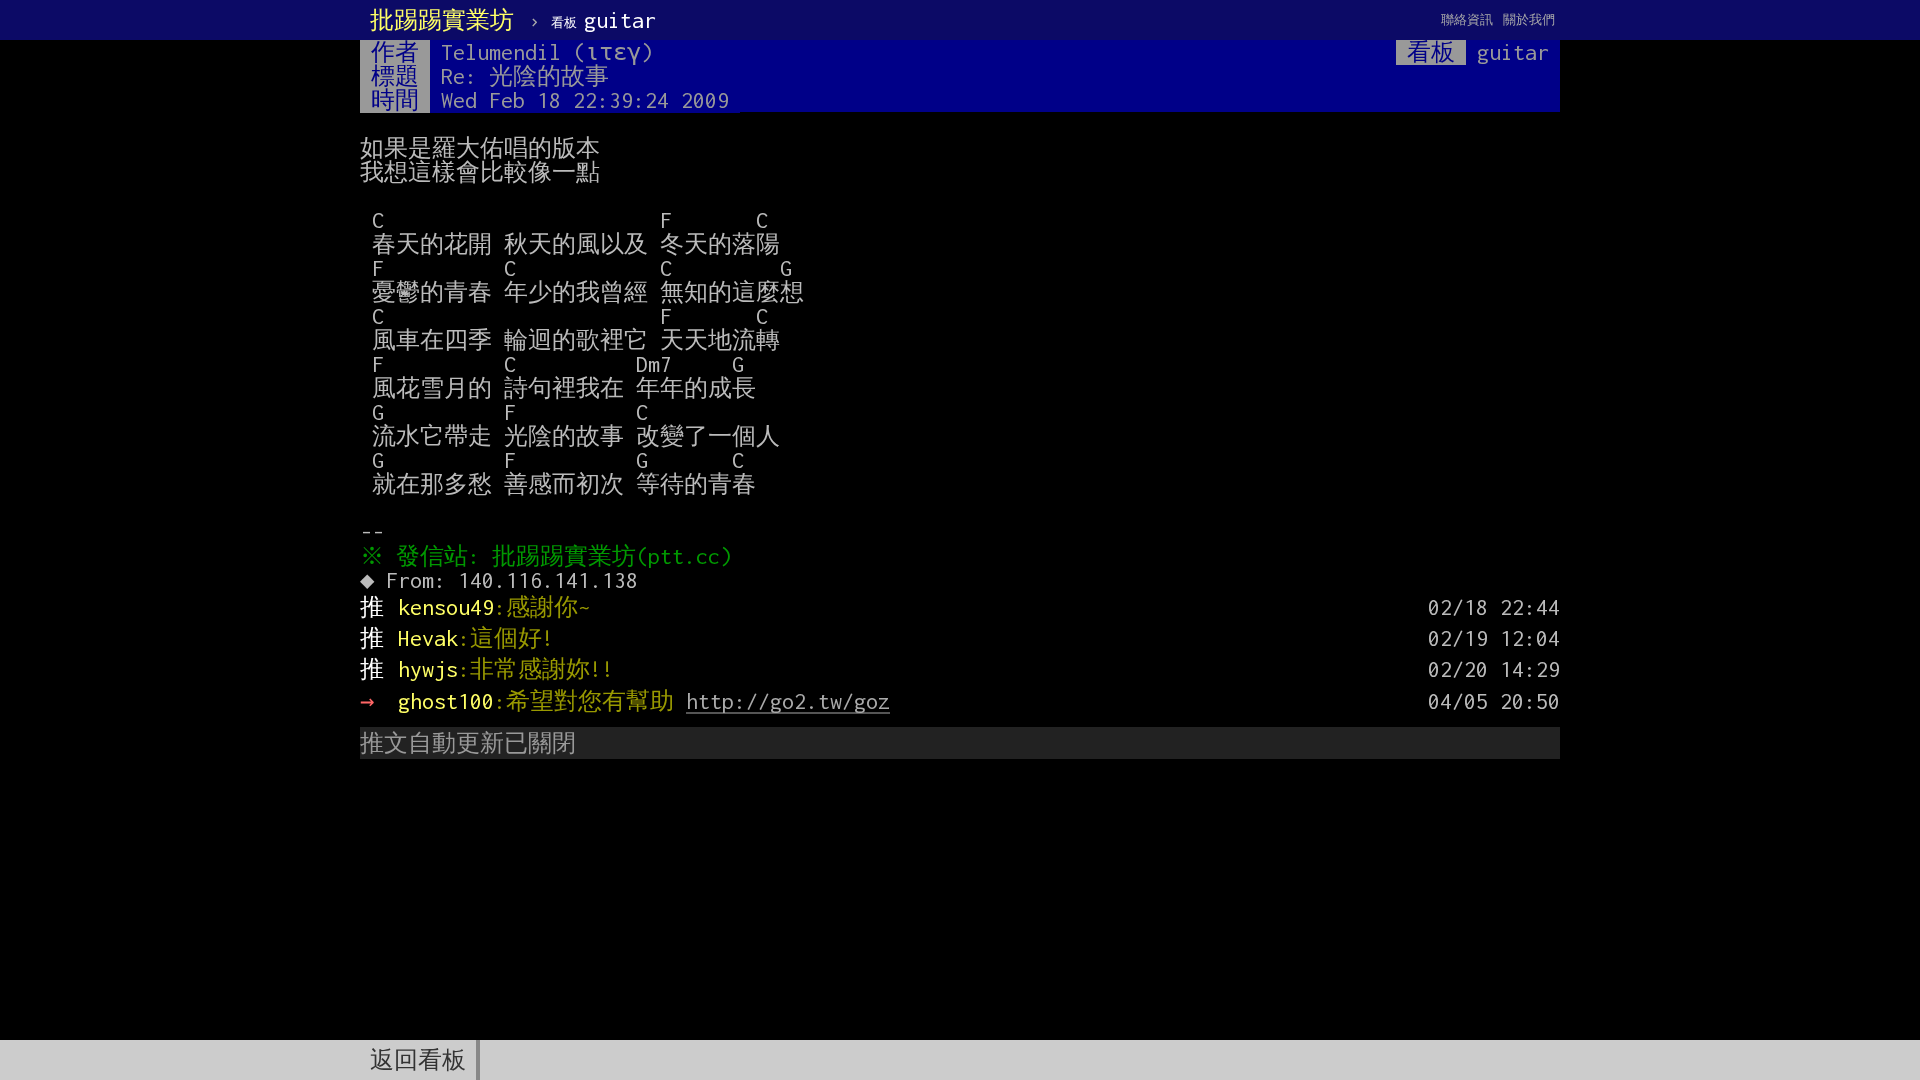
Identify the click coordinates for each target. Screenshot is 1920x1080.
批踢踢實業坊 (442, 20)
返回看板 (418, 1060)
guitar (603, 20)
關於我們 (1529, 19)
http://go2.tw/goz (788, 701)
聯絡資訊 (1467, 19)
